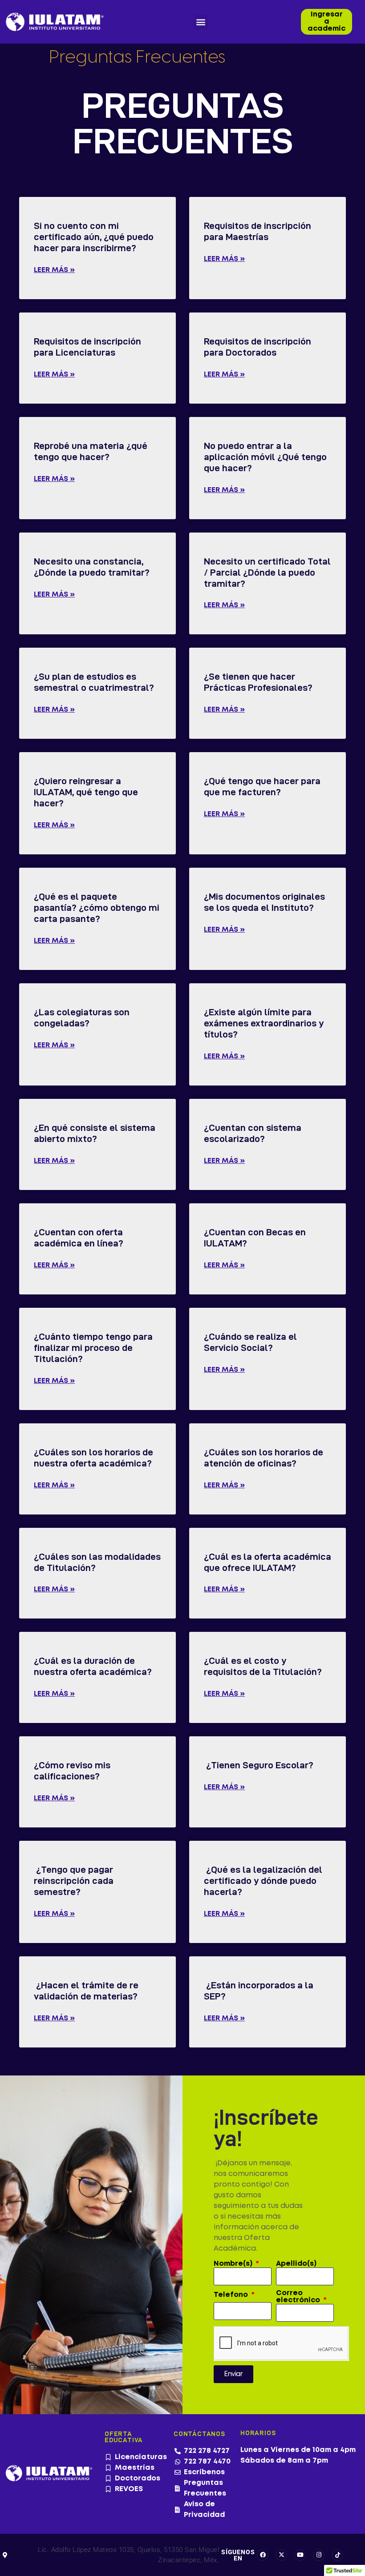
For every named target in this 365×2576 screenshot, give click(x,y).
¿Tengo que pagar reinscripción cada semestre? (74, 1881)
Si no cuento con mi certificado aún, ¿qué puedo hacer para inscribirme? (94, 237)
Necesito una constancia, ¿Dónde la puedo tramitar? (92, 567)
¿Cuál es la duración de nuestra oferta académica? (93, 1666)
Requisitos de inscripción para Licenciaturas (87, 347)
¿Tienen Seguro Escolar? (259, 1765)
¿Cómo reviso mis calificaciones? (72, 1771)
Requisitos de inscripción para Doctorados (258, 347)
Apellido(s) (296, 2264)
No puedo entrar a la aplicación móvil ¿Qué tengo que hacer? (265, 457)
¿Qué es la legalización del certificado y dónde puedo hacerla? (263, 1881)
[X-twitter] (281, 2555)
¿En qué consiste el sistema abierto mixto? (95, 1133)
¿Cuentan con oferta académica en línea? (79, 1238)
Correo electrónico (299, 2297)
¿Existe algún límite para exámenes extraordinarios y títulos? (264, 1023)
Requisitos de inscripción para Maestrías (258, 231)
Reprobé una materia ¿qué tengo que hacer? (91, 451)
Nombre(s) (234, 2264)
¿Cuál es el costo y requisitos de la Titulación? (263, 1666)
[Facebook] (263, 2555)
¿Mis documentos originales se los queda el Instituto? (264, 902)
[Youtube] (300, 2555)
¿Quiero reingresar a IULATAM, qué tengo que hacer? (86, 792)
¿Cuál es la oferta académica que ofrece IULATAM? (268, 1562)
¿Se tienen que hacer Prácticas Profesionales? (258, 682)
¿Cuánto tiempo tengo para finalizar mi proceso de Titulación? (93, 1348)
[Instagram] (319, 2555)
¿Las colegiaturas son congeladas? (82, 1018)
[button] (201, 22)
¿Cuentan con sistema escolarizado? (253, 1133)
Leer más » (54, 270)
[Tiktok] (337, 2555)
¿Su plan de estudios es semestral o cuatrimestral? (94, 682)
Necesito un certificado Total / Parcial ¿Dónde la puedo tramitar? (267, 572)
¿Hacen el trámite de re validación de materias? (86, 1991)
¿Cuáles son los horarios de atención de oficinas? (264, 1458)
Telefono (232, 2295)
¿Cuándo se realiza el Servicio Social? (250, 1342)
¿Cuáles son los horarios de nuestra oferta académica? (93, 1458)
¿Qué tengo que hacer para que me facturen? (262, 786)
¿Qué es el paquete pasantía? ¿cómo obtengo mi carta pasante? (97, 907)
